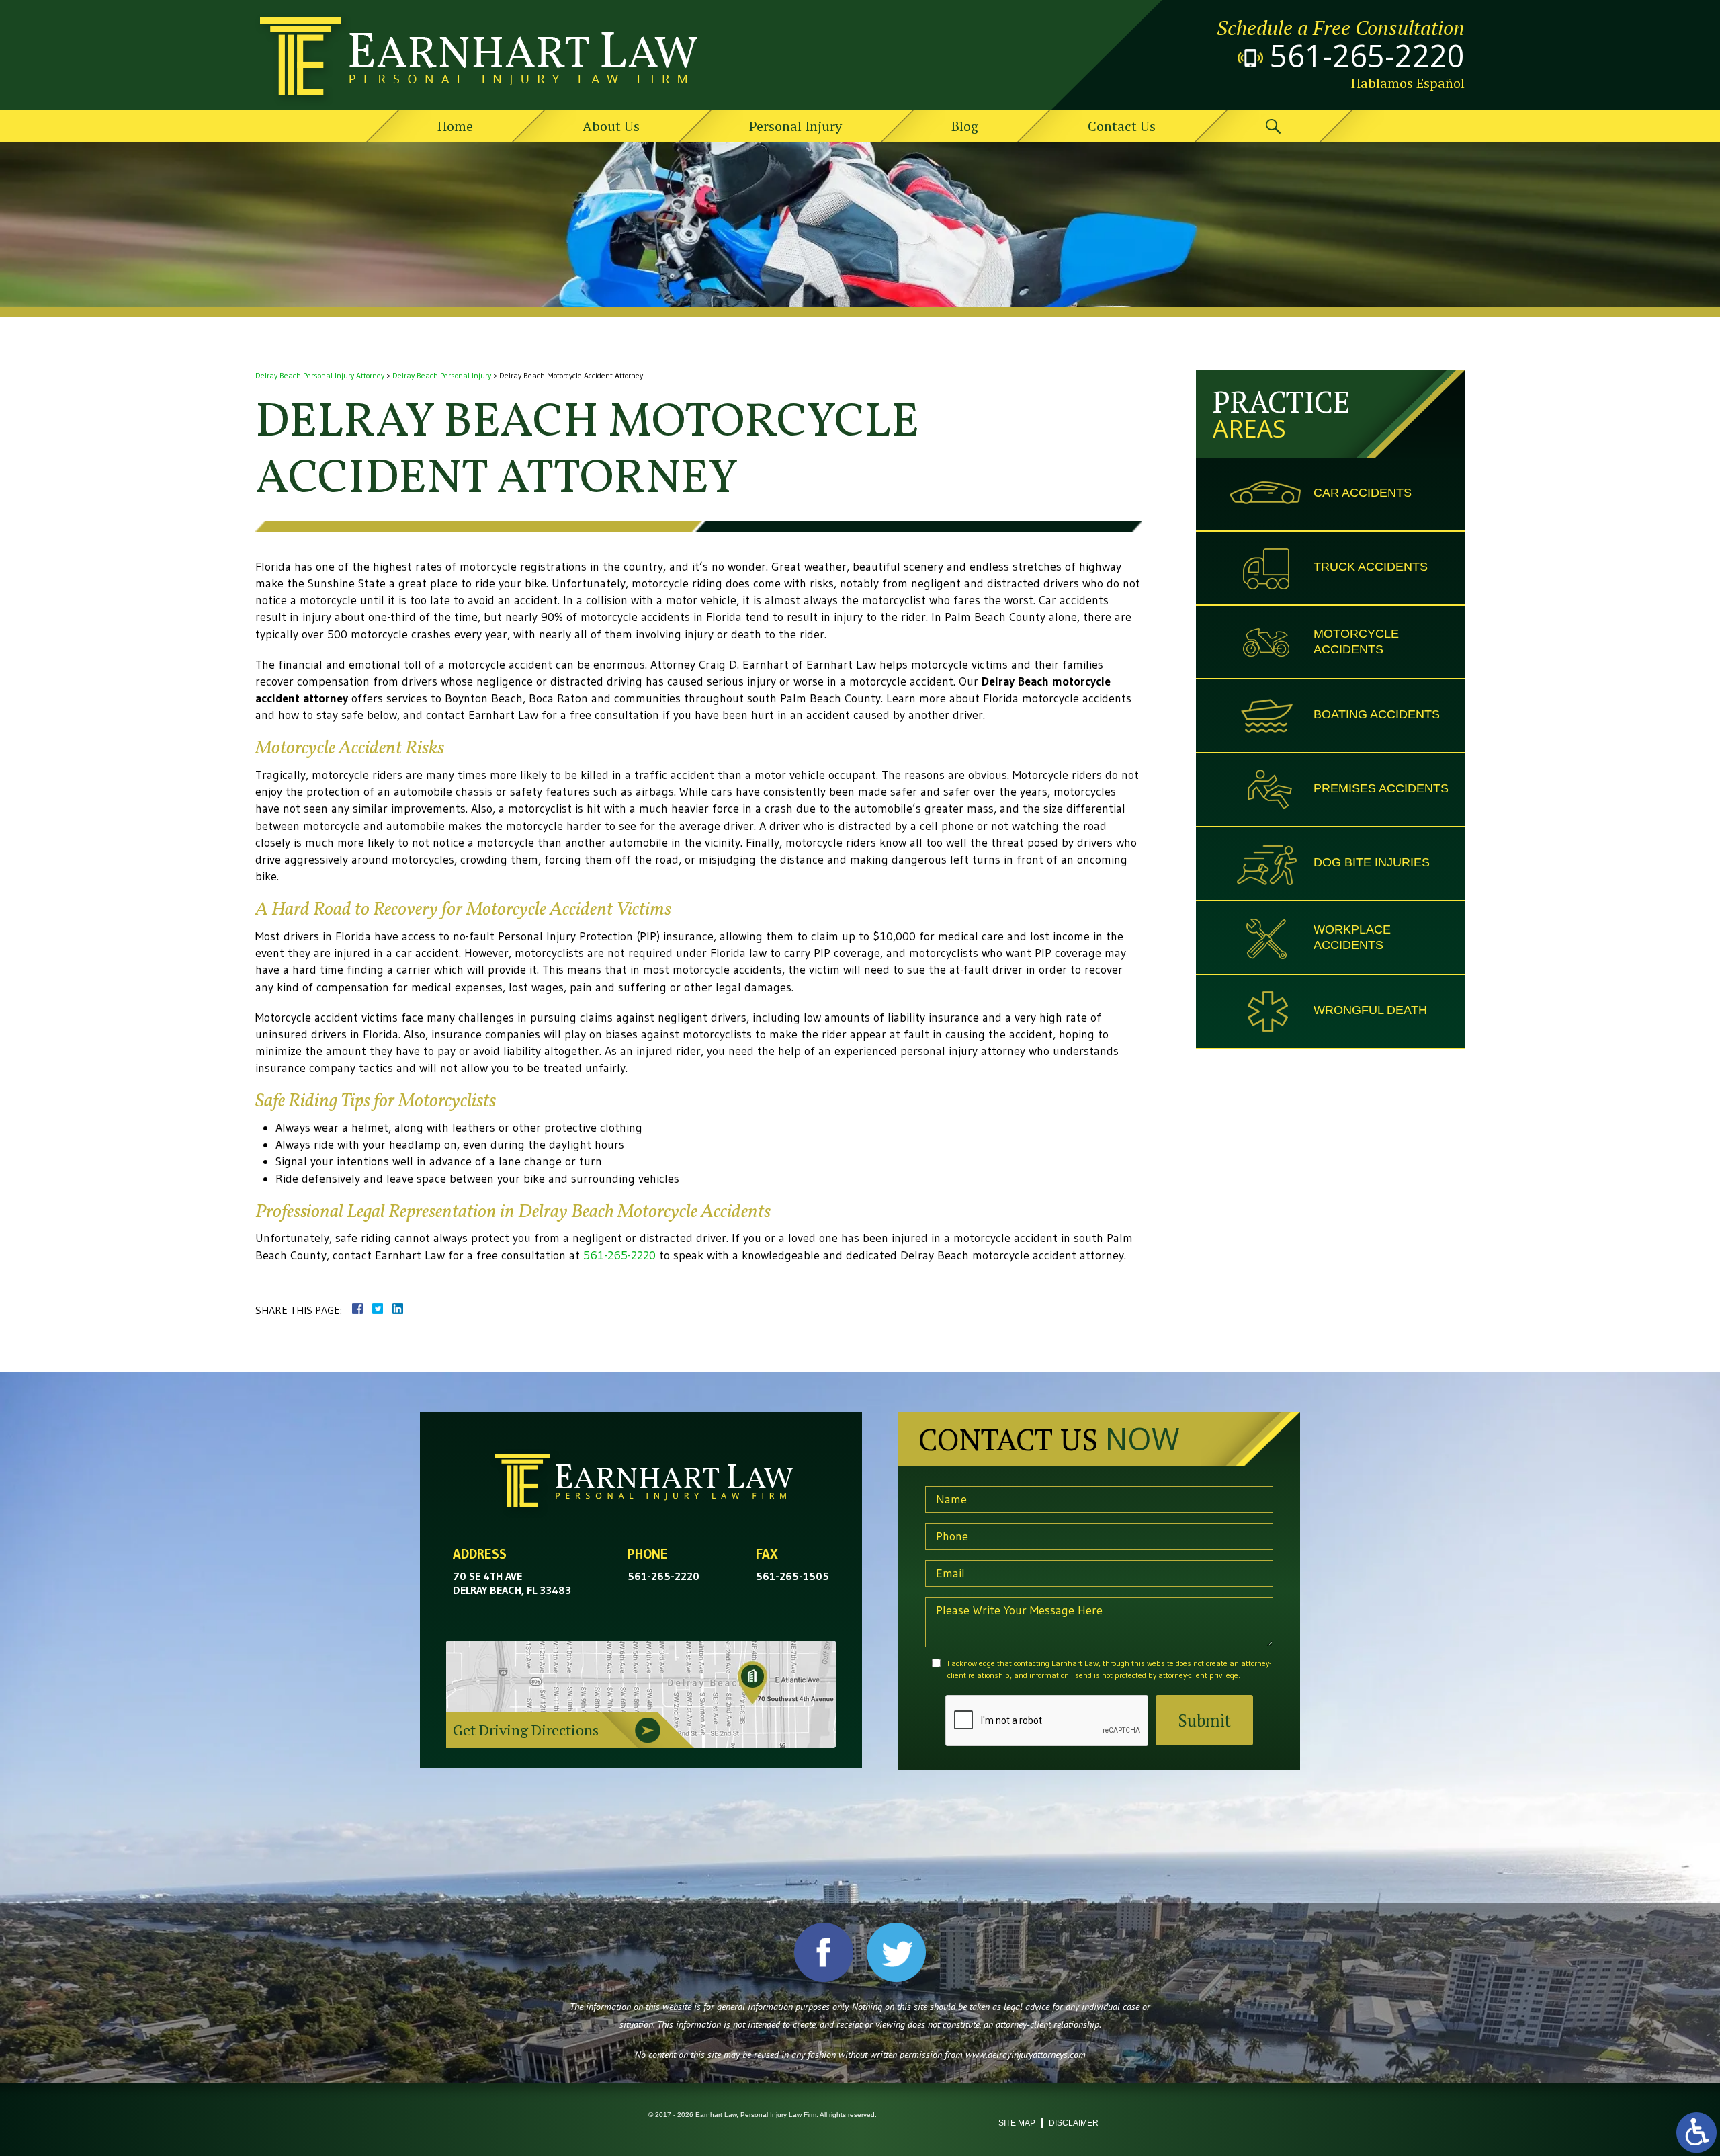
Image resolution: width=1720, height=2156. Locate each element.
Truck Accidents (1371, 567)
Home (455, 126)
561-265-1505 (792, 1576)
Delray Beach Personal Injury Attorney (320, 375)
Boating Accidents (1377, 714)
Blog (965, 126)
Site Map (1017, 2123)
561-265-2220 (1367, 56)
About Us (611, 126)
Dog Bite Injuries (1372, 862)
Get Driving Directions (526, 1730)
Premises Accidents (1381, 788)
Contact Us (1122, 126)
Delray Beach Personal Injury (442, 375)
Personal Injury (795, 126)
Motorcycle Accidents (1356, 641)
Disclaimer (1074, 2123)
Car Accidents (1363, 493)
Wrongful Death (1370, 1010)
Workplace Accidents (1352, 937)
